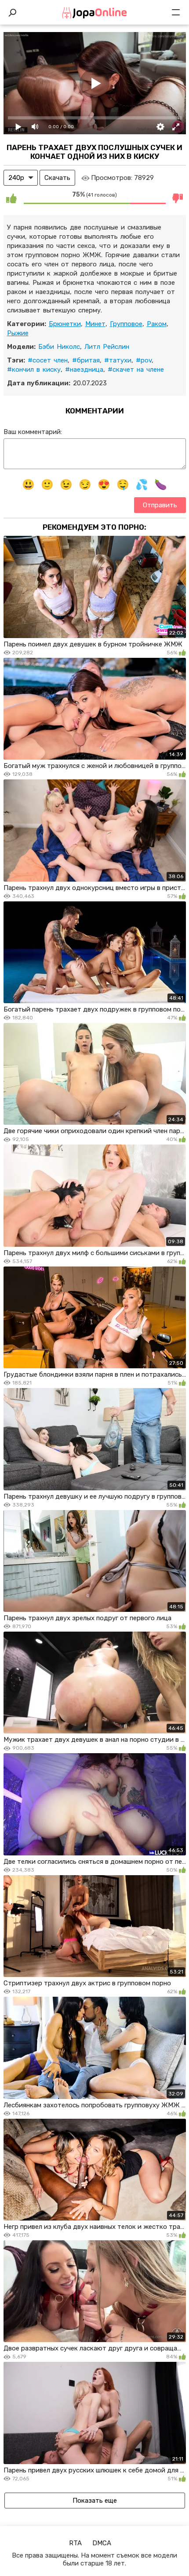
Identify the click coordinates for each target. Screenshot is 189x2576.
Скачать (57, 178)
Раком (157, 324)
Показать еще (95, 2501)
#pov (144, 360)
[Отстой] (178, 198)
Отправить (160, 505)
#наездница (84, 370)
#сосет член (48, 360)
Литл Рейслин (107, 347)
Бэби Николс (59, 347)
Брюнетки (65, 324)
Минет (95, 324)
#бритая (86, 360)
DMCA (102, 2543)
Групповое (126, 324)
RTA (75, 2543)
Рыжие (18, 333)
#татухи (118, 360)
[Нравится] (11, 198)
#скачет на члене (136, 370)
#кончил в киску (34, 370)
